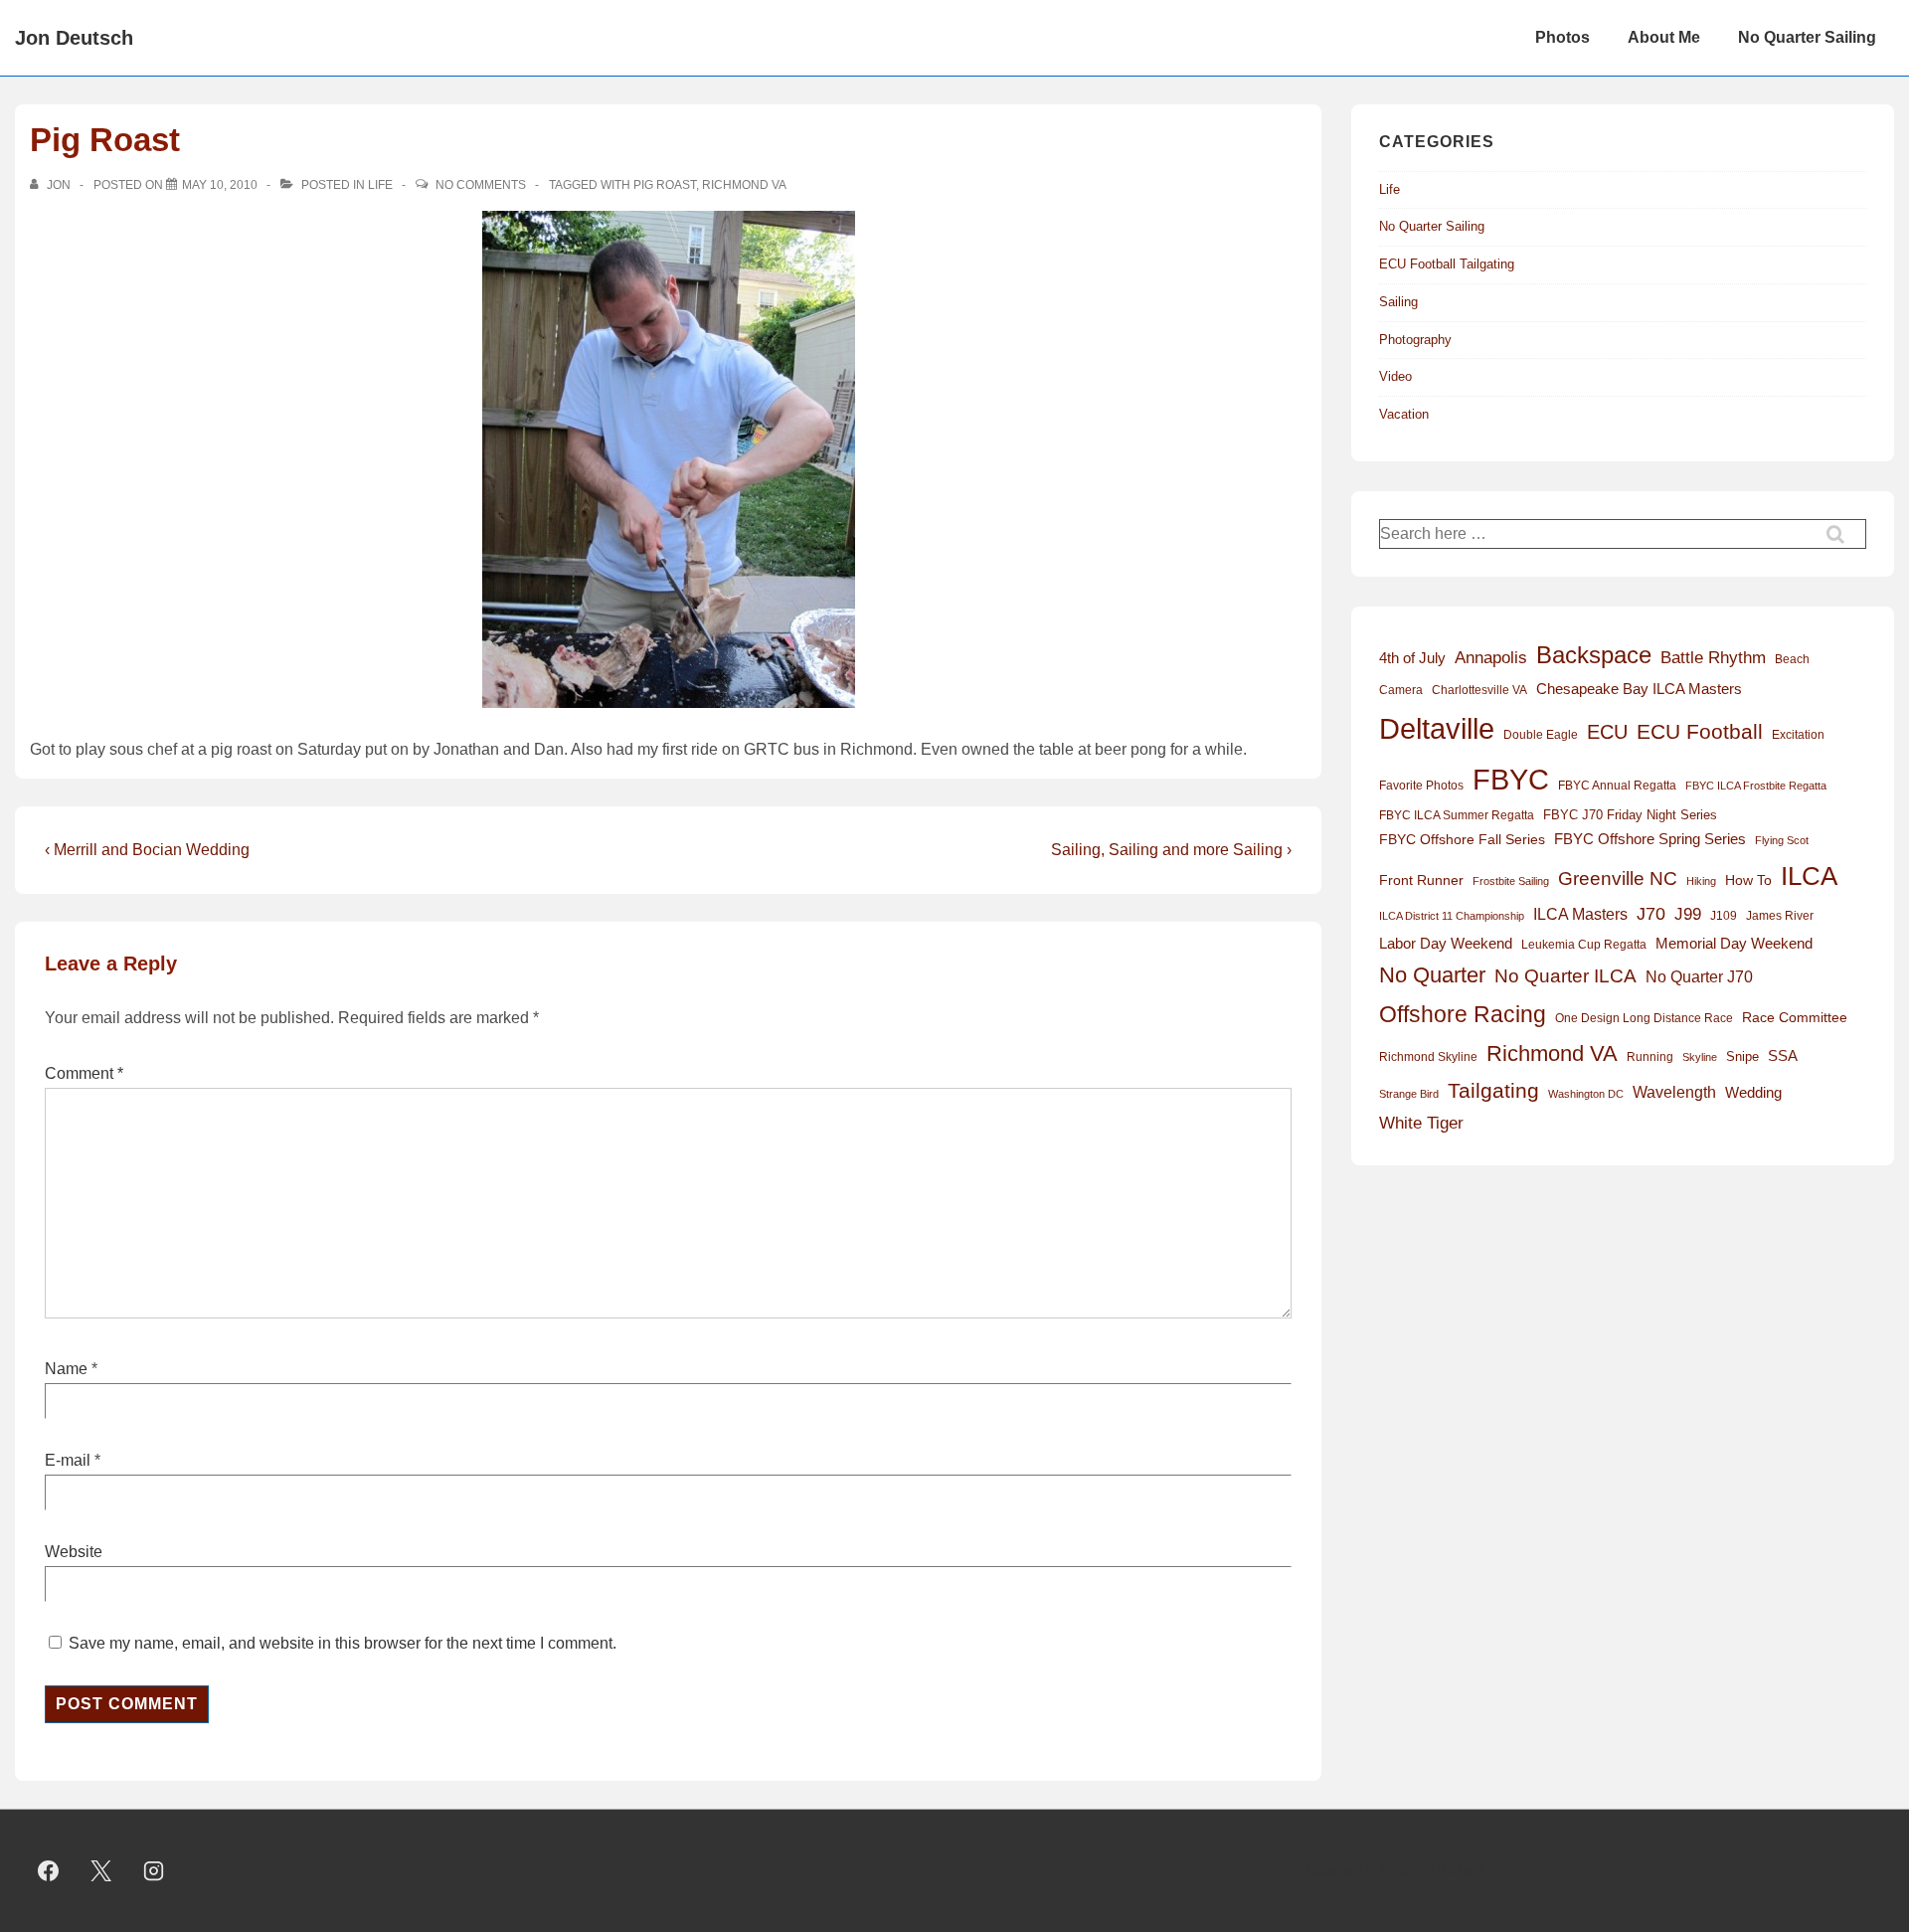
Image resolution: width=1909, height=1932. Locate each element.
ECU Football (1700, 731)
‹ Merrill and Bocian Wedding (147, 850)
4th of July (1412, 658)
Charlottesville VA (1479, 690)
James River (1780, 916)
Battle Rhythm (1713, 658)
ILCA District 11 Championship (1452, 916)
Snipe (1742, 1056)
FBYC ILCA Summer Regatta (1457, 815)
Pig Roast (665, 185)
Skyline (1700, 1057)
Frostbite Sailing (1511, 881)
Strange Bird (1409, 1094)
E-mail (68, 1460)
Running (1650, 1057)
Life (380, 185)
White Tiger (1421, 1123)
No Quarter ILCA (1565, 975)
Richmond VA (744, 185)
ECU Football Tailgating (1447, 264)
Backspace (1594, 655)
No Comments (481, 185)
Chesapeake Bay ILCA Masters (1639, 689)
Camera (1401, 690)
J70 (1651, 914)
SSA (1783, 1056)
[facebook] (49, 1871)
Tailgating (1493, 1090)
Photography (1415, 340)
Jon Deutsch (74, 38)
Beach (1792, 659)
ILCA (1809, 876)
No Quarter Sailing (1807, 37)
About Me (1664, 37)
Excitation (1798, 735)
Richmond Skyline (1428, 1057)
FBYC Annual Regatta (1617, 786)
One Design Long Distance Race (1644, 1018)
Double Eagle (1541, 735)
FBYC (1511, 779)
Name (66, 1369)
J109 (1724, 916)
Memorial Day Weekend (1734, 943)
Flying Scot (1782, 840)
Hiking (1701, 881)
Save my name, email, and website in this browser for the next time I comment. (343, 1643)
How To (1748, 880)
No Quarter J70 (1699, 976)
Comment (84, 1073)
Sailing (1398, 302)
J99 (1688, 914)
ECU (1607, 732)
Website (74, 1552)
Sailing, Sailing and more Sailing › (1171, 850)
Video (1395, 376)
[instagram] (154, 1871)
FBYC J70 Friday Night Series (1630, 815)
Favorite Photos (1421, 786)
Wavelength (1674, 1092)
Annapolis (1491, 658)
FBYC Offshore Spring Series (1650, 839)
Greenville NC (1618, 878)
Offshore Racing (1463, 1014)
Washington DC (1586, 1094)
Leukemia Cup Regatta (1584, 945)
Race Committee (1795, 1018)
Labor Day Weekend (1446, 944)
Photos (1562, 37)
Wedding (1753, 1092)
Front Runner (1421, 880)
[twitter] (101, 1871)
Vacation (1404, 414)
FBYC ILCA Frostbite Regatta (1756, 786)
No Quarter (1432, 975)
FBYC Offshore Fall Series (1462, 839)
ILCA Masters (1580, 914)
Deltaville (1437, 728)
